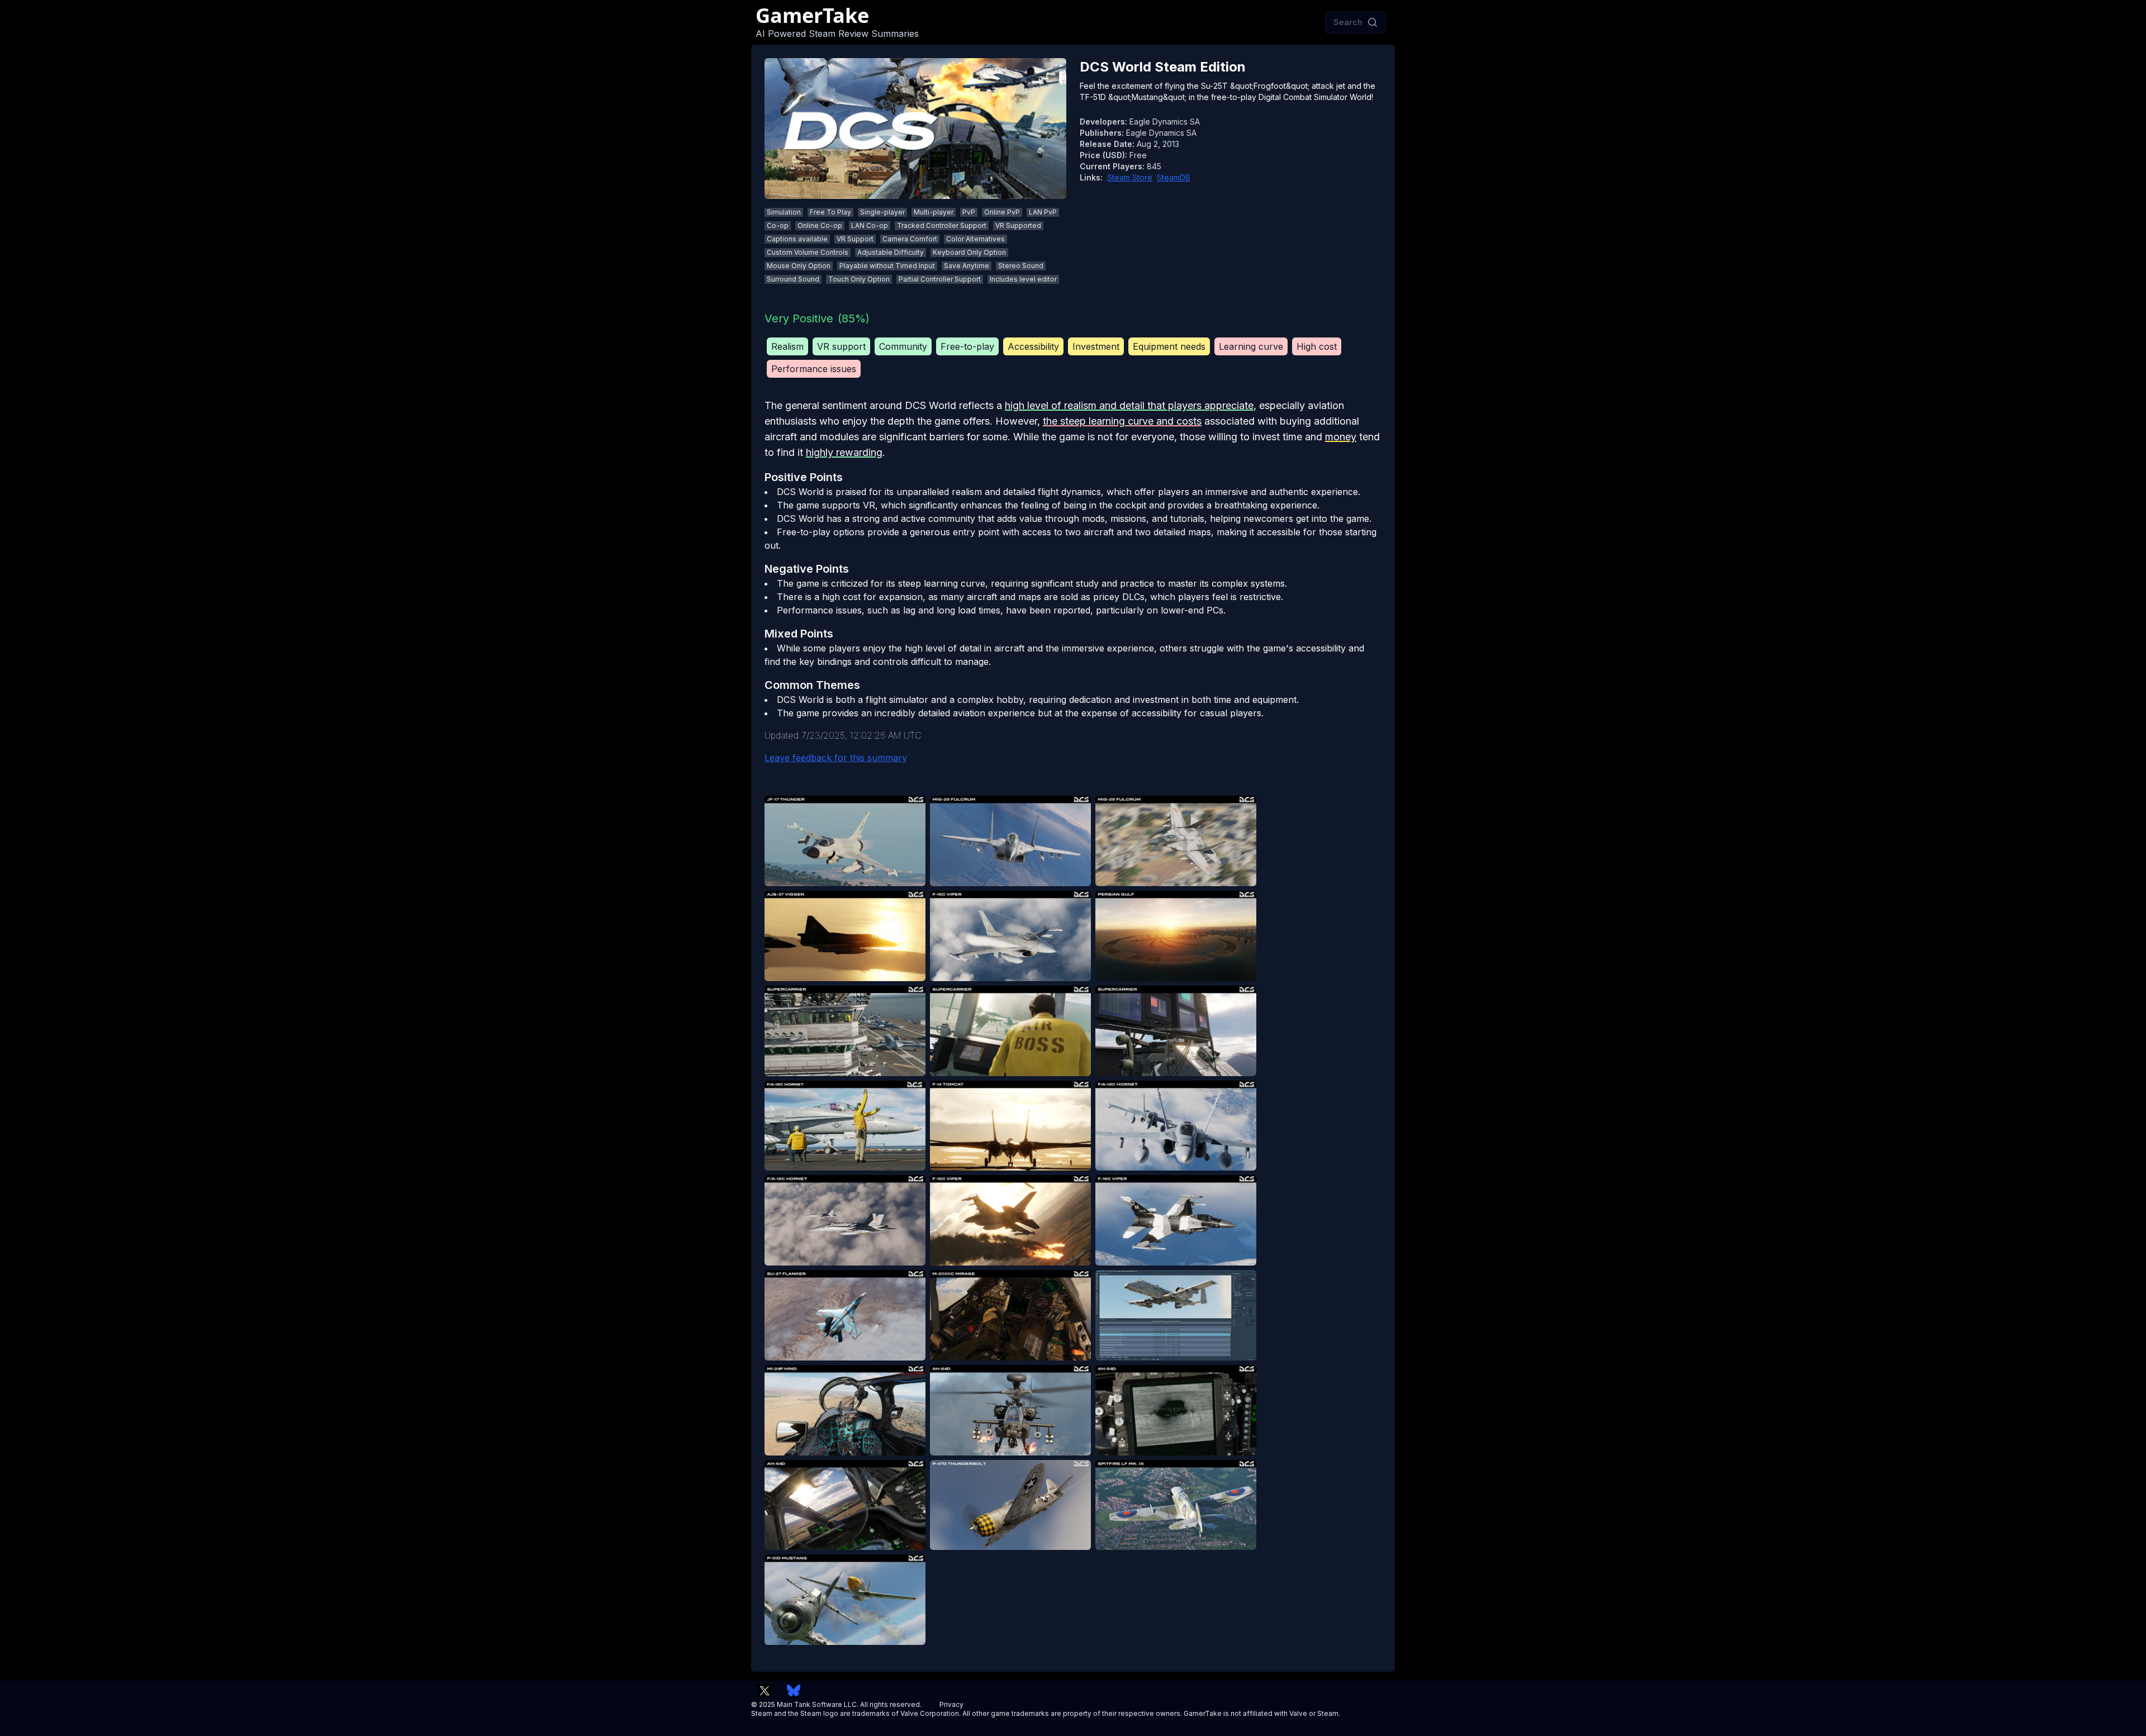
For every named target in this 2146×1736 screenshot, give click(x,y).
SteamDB (1174, 177)
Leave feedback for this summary (836, 758)
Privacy (951, 1704)
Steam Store (1130, 177)
